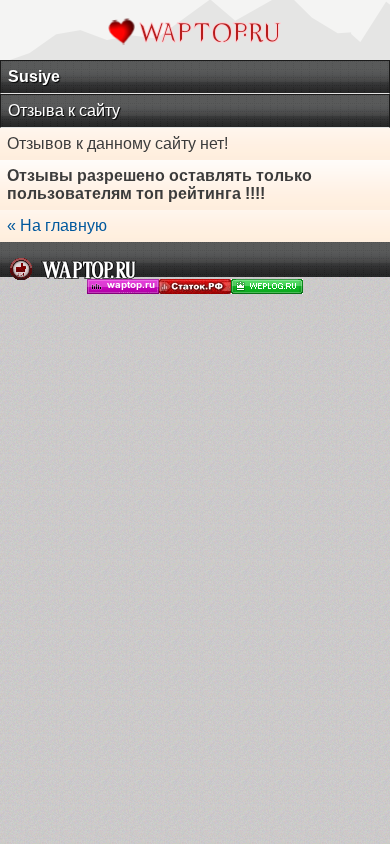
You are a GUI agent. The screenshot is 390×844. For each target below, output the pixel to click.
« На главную (57, 225)
